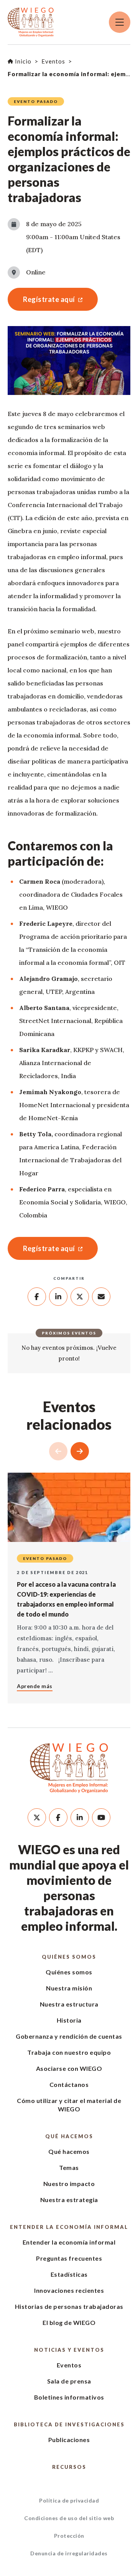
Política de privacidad (69, 2500)
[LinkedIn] (80, 1817)
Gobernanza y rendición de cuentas (69, 2036)
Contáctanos (69, 2084)
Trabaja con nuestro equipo (69, 2052)
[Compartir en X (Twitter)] (80, 1297)
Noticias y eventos (69, 2350)
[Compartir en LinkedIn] (58, 1297)
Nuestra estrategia (69, 2200)
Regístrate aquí (41, 299)
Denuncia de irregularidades (69, 2553)
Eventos (69, 2365)
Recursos (69, 2467)
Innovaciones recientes (69, 2290)
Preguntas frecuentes (69, 2258)
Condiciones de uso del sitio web (69, 2518)
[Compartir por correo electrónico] (101, 1297)
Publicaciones (69, 2440)
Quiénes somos (69, 1957)
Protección (69, 2536)
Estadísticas (69, 2274)
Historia (69, 2020)
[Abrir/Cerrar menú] (120, 22)
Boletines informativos (69, 2397)
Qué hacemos (69, 2136)
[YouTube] (101, 1817)
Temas (69, 2167)
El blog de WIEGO (69, 2322)
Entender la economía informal (69, 2227)
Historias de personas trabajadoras (69, 2306)
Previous (58, 1451)
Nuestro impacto (69, 2184)
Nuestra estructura (69, 2004)
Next (80, 1451)
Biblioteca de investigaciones (69, 2424)
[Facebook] (58, 1817)
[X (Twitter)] (37, 1817)
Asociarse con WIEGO (69, 2068)
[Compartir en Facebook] (37, 1297)
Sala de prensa (69, 2381)
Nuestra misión (69, 1988)
